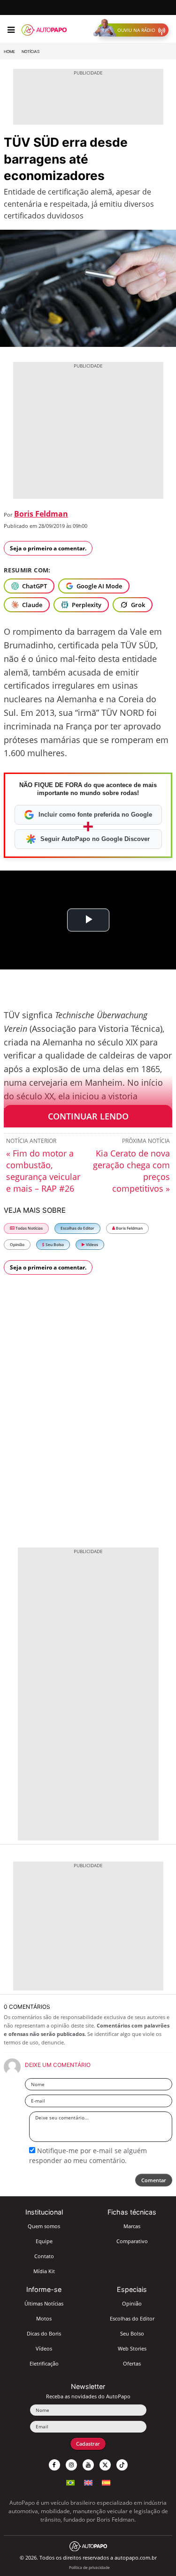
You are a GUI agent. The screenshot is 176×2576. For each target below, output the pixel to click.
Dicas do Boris (44, 2333)
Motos (44, 2318)
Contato (44, 2256)
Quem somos (44, 2226)
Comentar (154, 2180)
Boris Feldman (41, 514)
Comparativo (132, 2241)
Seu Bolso (54, 1244)
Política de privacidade (89, 2567)
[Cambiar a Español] (106, 2482)
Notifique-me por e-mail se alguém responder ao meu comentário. (88, 2155)
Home (9, 52)
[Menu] (11, 30)
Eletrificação (44, 2363)
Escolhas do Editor (77, 1228)
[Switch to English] (88, 2482)
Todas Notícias (29, 1228)
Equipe (44, 2241)
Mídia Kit (44, 2271)
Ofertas (132, 2363)
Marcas (132, 2226)
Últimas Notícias (44, 2303)
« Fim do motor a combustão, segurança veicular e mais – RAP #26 (43, 1171)
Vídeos (92, 1244)
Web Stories (132, 2348)
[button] (133, 30)
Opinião (17, 1244)
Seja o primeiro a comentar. (48, 548)
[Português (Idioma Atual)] (70, 2482)
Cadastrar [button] (88, 2444)
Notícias (31, 52)
